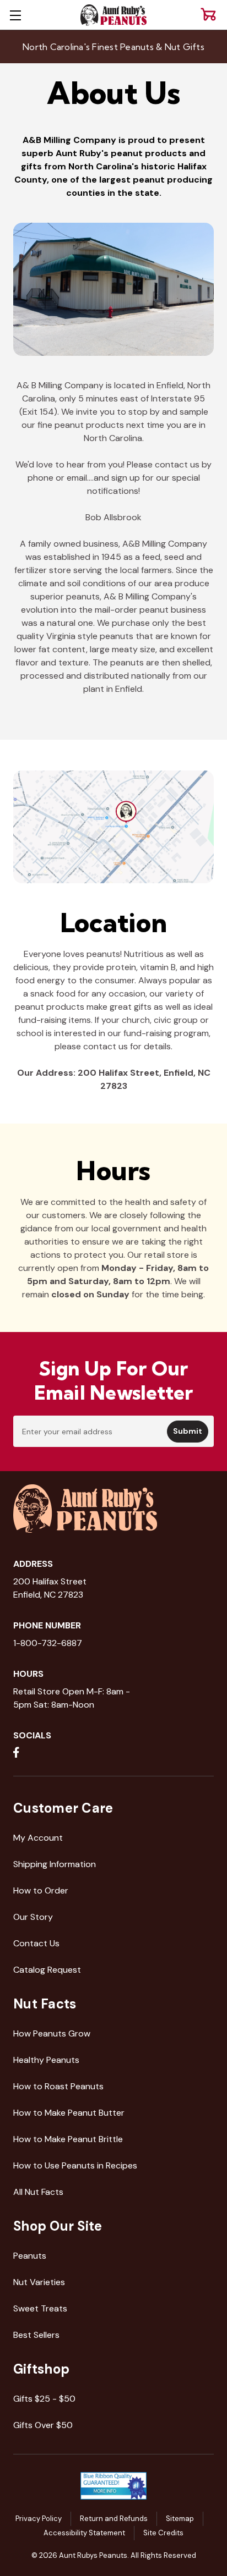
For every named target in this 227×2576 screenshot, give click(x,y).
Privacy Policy (39, 2519)
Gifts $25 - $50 (44, 2399)
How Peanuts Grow (52, 2033)
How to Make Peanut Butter (69, 2113)
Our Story (33, 1917)
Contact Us (36, 1943)
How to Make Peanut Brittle (68, 2139)
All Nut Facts (38, 2192)
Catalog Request (47, 1970)
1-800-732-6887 (48, 1643)
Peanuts (30, 2256)
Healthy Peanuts (46, 2060)
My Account (38, 1838)
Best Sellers (36, 2335)
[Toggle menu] (15, 15)
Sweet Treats (40, 2308)
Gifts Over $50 (43, 2425)
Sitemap (180, 2519)
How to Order (41, 1890)
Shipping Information (55, 1864)
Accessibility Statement (84, 2533)
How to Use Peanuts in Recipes (75, 2165)
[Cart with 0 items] (208, 14)
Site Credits (163, 2533)
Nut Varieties (39, 2282)
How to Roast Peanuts (58, 2086)
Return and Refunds (114, 2519)
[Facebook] (16, 1752)
